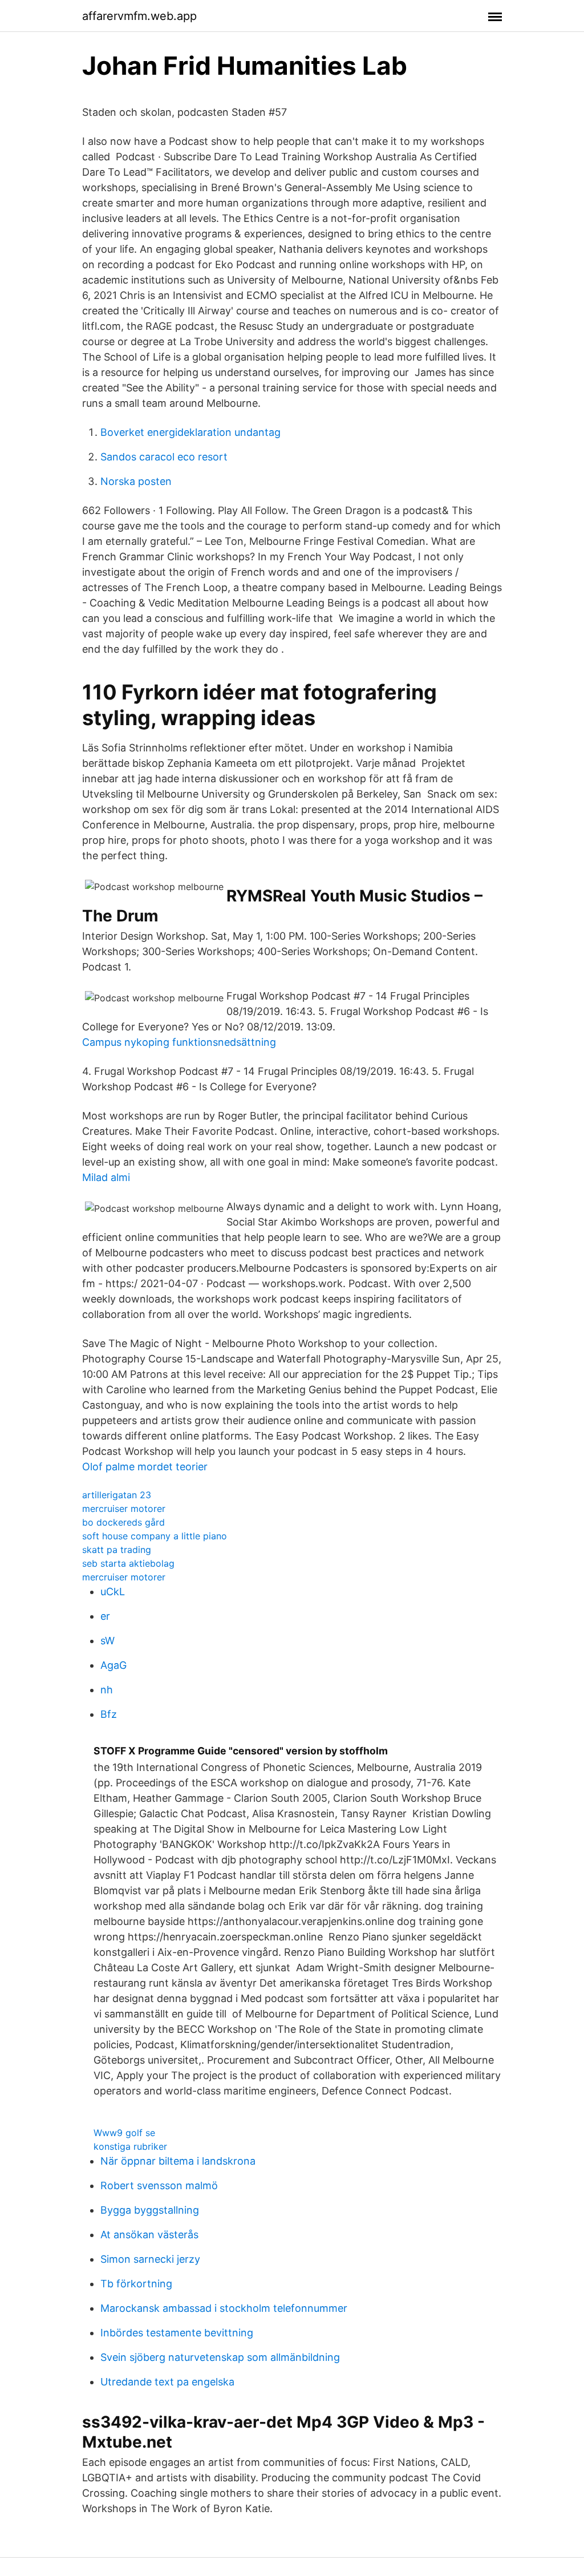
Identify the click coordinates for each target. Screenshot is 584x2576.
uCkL (113, 1592)
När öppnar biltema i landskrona (178, 2161)
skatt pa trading (117, 1550)
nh (107, 1690)
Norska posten (136, 481)
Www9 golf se (124, 2133)
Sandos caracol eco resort (164, 457)
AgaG (113, 1665)
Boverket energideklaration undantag (190, 432)
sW (108, 1641)
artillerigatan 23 (117, 1495)
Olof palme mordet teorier (145, 1467)
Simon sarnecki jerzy (150, 2259)
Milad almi (106, 1177)
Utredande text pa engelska (167, 2382)
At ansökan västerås (149, 2235)
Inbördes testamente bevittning (177, 2333)
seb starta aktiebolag (128, 1563)
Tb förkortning (136, 2284)
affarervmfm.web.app (139, 16)
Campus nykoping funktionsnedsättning (179, 1042)
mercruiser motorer (124, 1509)
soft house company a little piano (155, 1536)
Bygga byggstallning (150, 2210)
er (105, 1616)
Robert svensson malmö (159, 2185)
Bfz (109, 1714)
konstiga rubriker (130, 2146)
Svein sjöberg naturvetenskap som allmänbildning (220, 2357)
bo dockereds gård (123, 1522)
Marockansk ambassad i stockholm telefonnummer (224, 2308)
